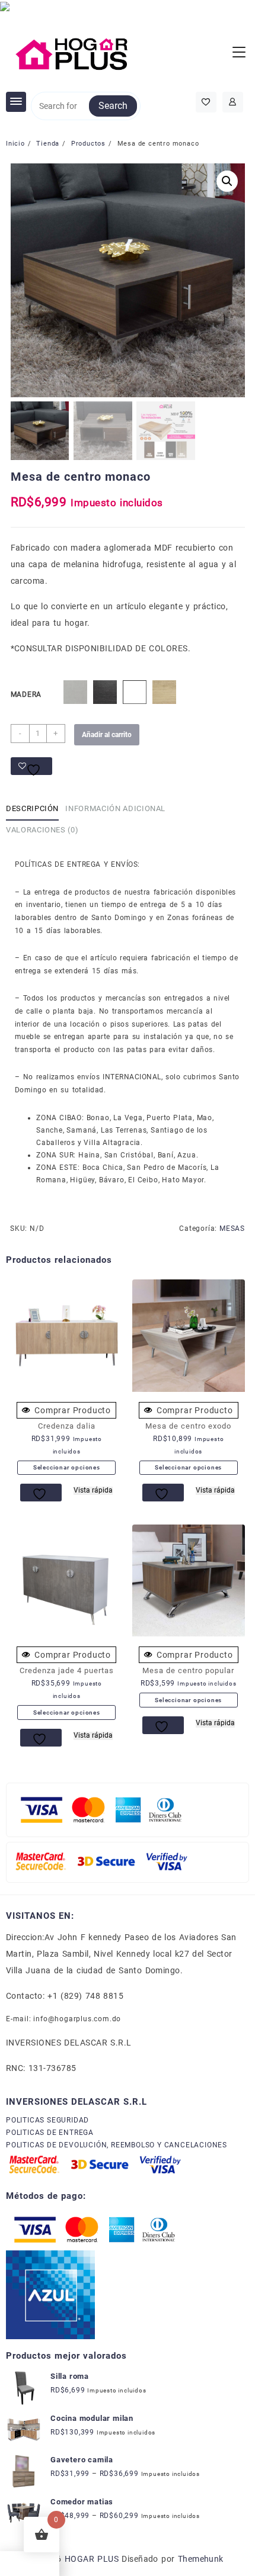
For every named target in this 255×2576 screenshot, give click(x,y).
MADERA (26, 694)
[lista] (41, 1493)
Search (113, 106)
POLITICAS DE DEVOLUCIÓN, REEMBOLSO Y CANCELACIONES (117, 2145)
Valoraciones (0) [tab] (42, 830)
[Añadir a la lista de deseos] (31, 766)
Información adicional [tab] (115, 808)
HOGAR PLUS (92, 2559)
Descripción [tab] (32, 808)
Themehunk (201, 2559)
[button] (227, 181)
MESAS (232, 1228)
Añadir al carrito (107, 735)
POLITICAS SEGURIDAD (47, 2120)
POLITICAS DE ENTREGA (50, 2133)
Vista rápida (93, 1490)
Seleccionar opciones (67, 1467)
